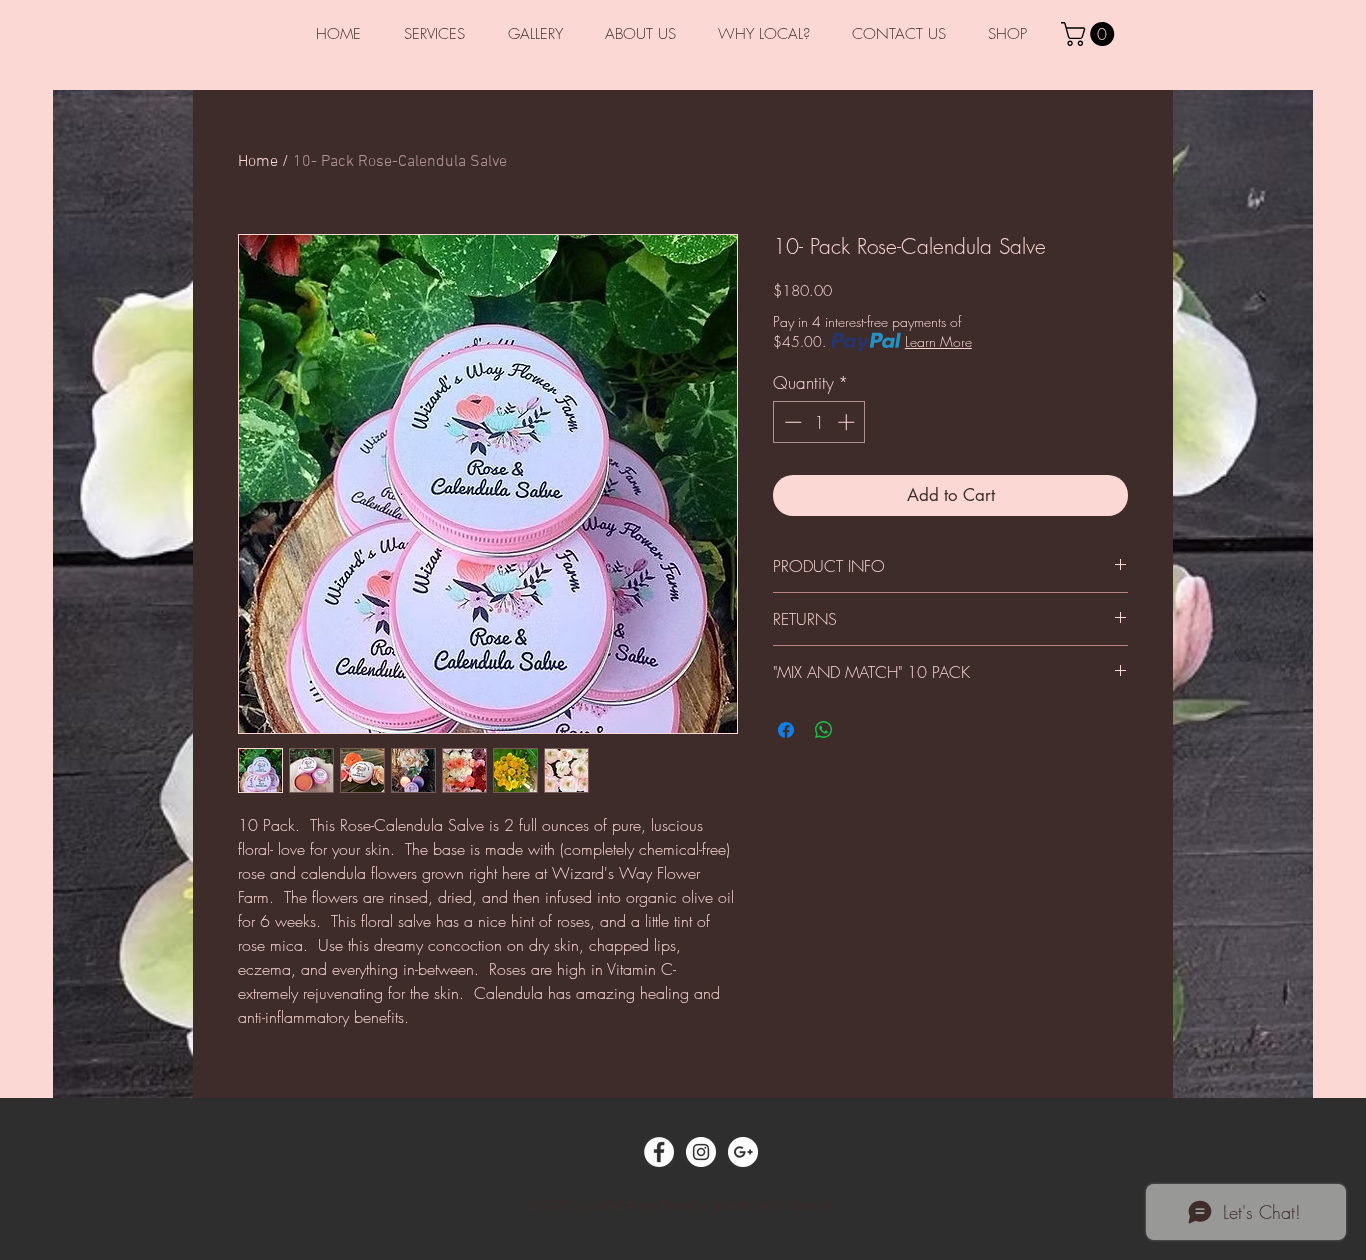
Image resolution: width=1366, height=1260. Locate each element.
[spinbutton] (819, 422)
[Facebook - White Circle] (659, 1152)
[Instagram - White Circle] (701, 1152)
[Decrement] (791, 422)
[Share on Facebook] (786, 730)
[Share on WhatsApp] (824, 730)
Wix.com (810, 1206)
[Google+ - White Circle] (743, 1152)
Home (258, 162)
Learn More (938, 341)
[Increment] (848, 422)
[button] (1090, 34)
